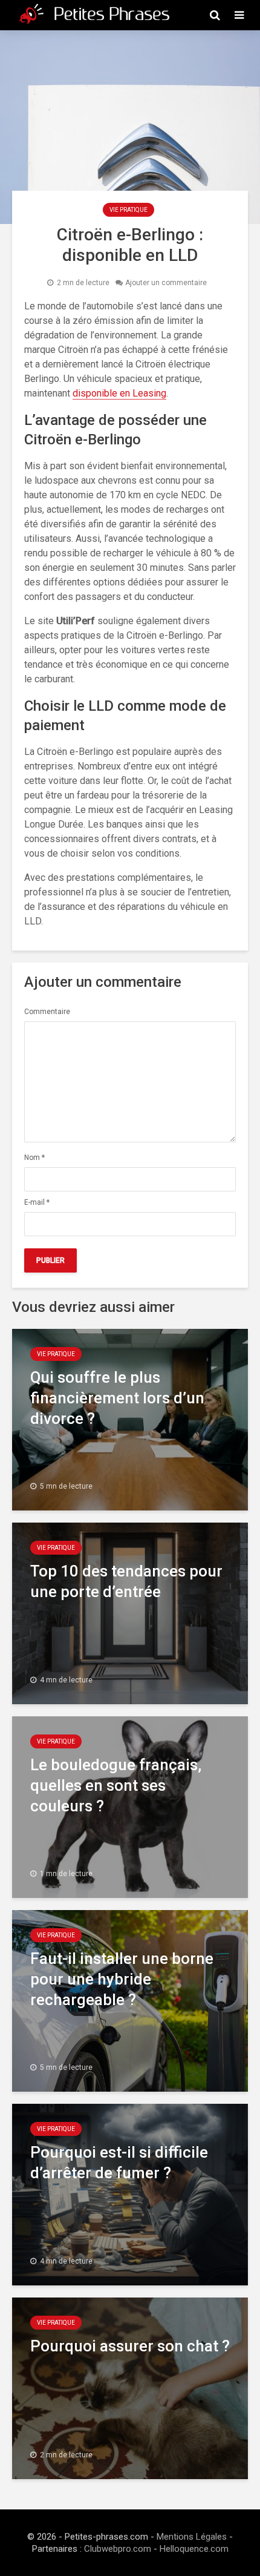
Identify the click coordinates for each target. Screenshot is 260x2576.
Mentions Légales (192, 2537)
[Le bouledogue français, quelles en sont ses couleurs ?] (130, 1806)
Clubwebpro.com (118, 2549)
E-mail (37, 1202)
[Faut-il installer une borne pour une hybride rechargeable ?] (130, 2000)
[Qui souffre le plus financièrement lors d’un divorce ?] (130, 1419)
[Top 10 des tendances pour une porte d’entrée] (130, 1612)
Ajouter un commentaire (166, 283)
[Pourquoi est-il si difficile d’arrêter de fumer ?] (130, 2194)
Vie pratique (128, 210)
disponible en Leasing (119, 393)
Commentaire (47, 1012)
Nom (34, 1158)
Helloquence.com (194, 2549)
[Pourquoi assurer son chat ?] (130, 2387)
